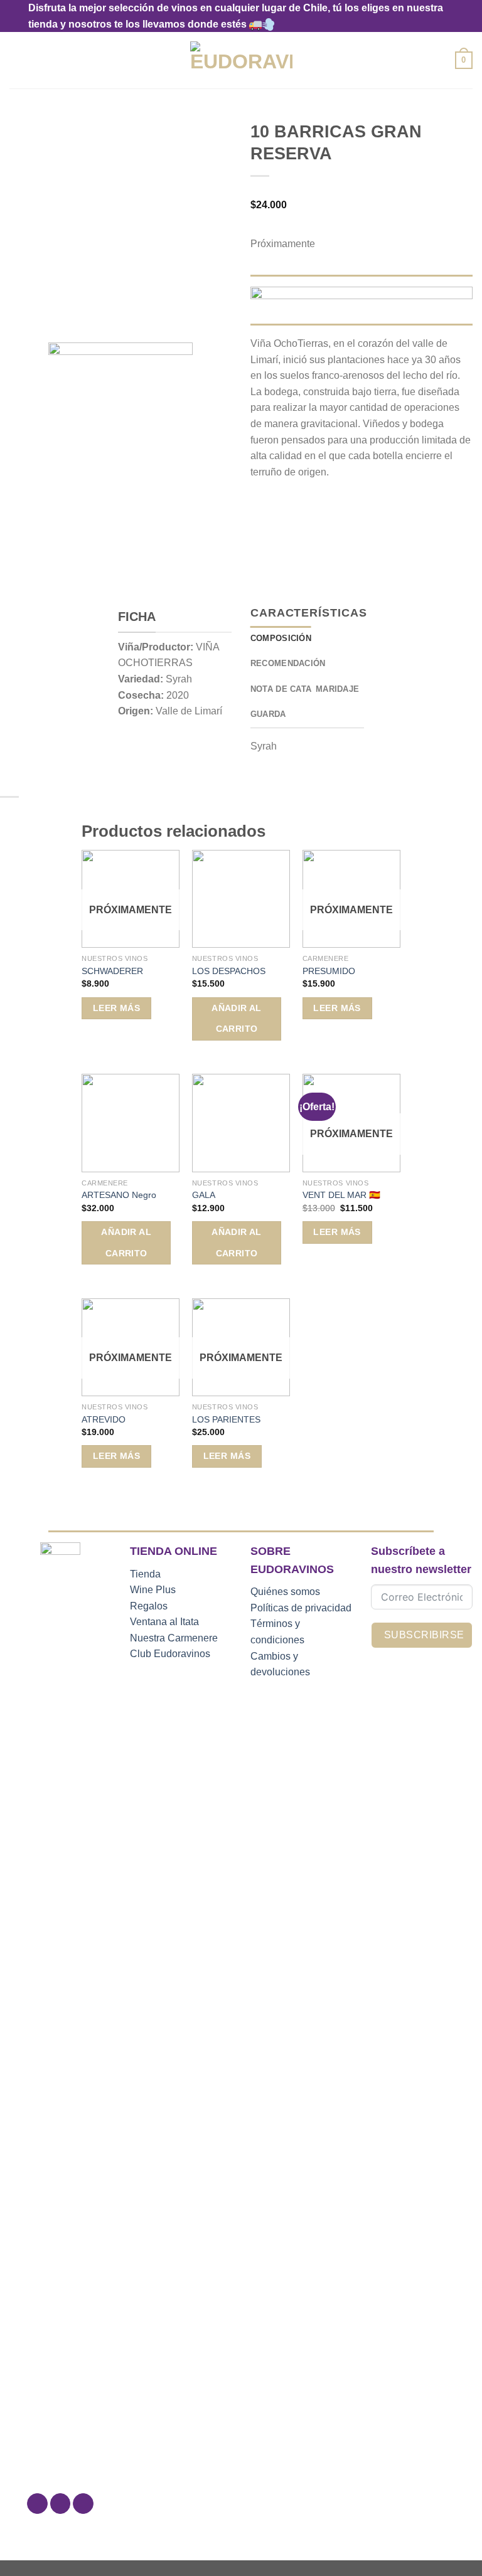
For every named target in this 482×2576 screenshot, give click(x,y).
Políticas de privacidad (301, 1608)
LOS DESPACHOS (229, 971)
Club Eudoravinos (170, 1654)
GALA (204, 1195)
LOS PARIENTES (226, 1419)
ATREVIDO (104, 1419)
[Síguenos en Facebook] (37, 2504)
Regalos (149, 1606)
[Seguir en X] (83, 2504)
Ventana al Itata (164, 1622)
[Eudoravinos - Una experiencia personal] (241, 61)
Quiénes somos (285, 1592)
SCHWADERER (112, 971)
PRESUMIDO (329, 971)
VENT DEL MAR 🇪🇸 (341, 1195)
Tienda (145, 1574)
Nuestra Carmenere (174, 1638)
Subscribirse (424, 1635)
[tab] (281, 639)
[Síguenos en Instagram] (61, 2504)
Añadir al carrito (237, 1019)
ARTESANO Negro (119, 1195)
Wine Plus (153, 1590)
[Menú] (17, 61)
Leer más (116, 1008)
